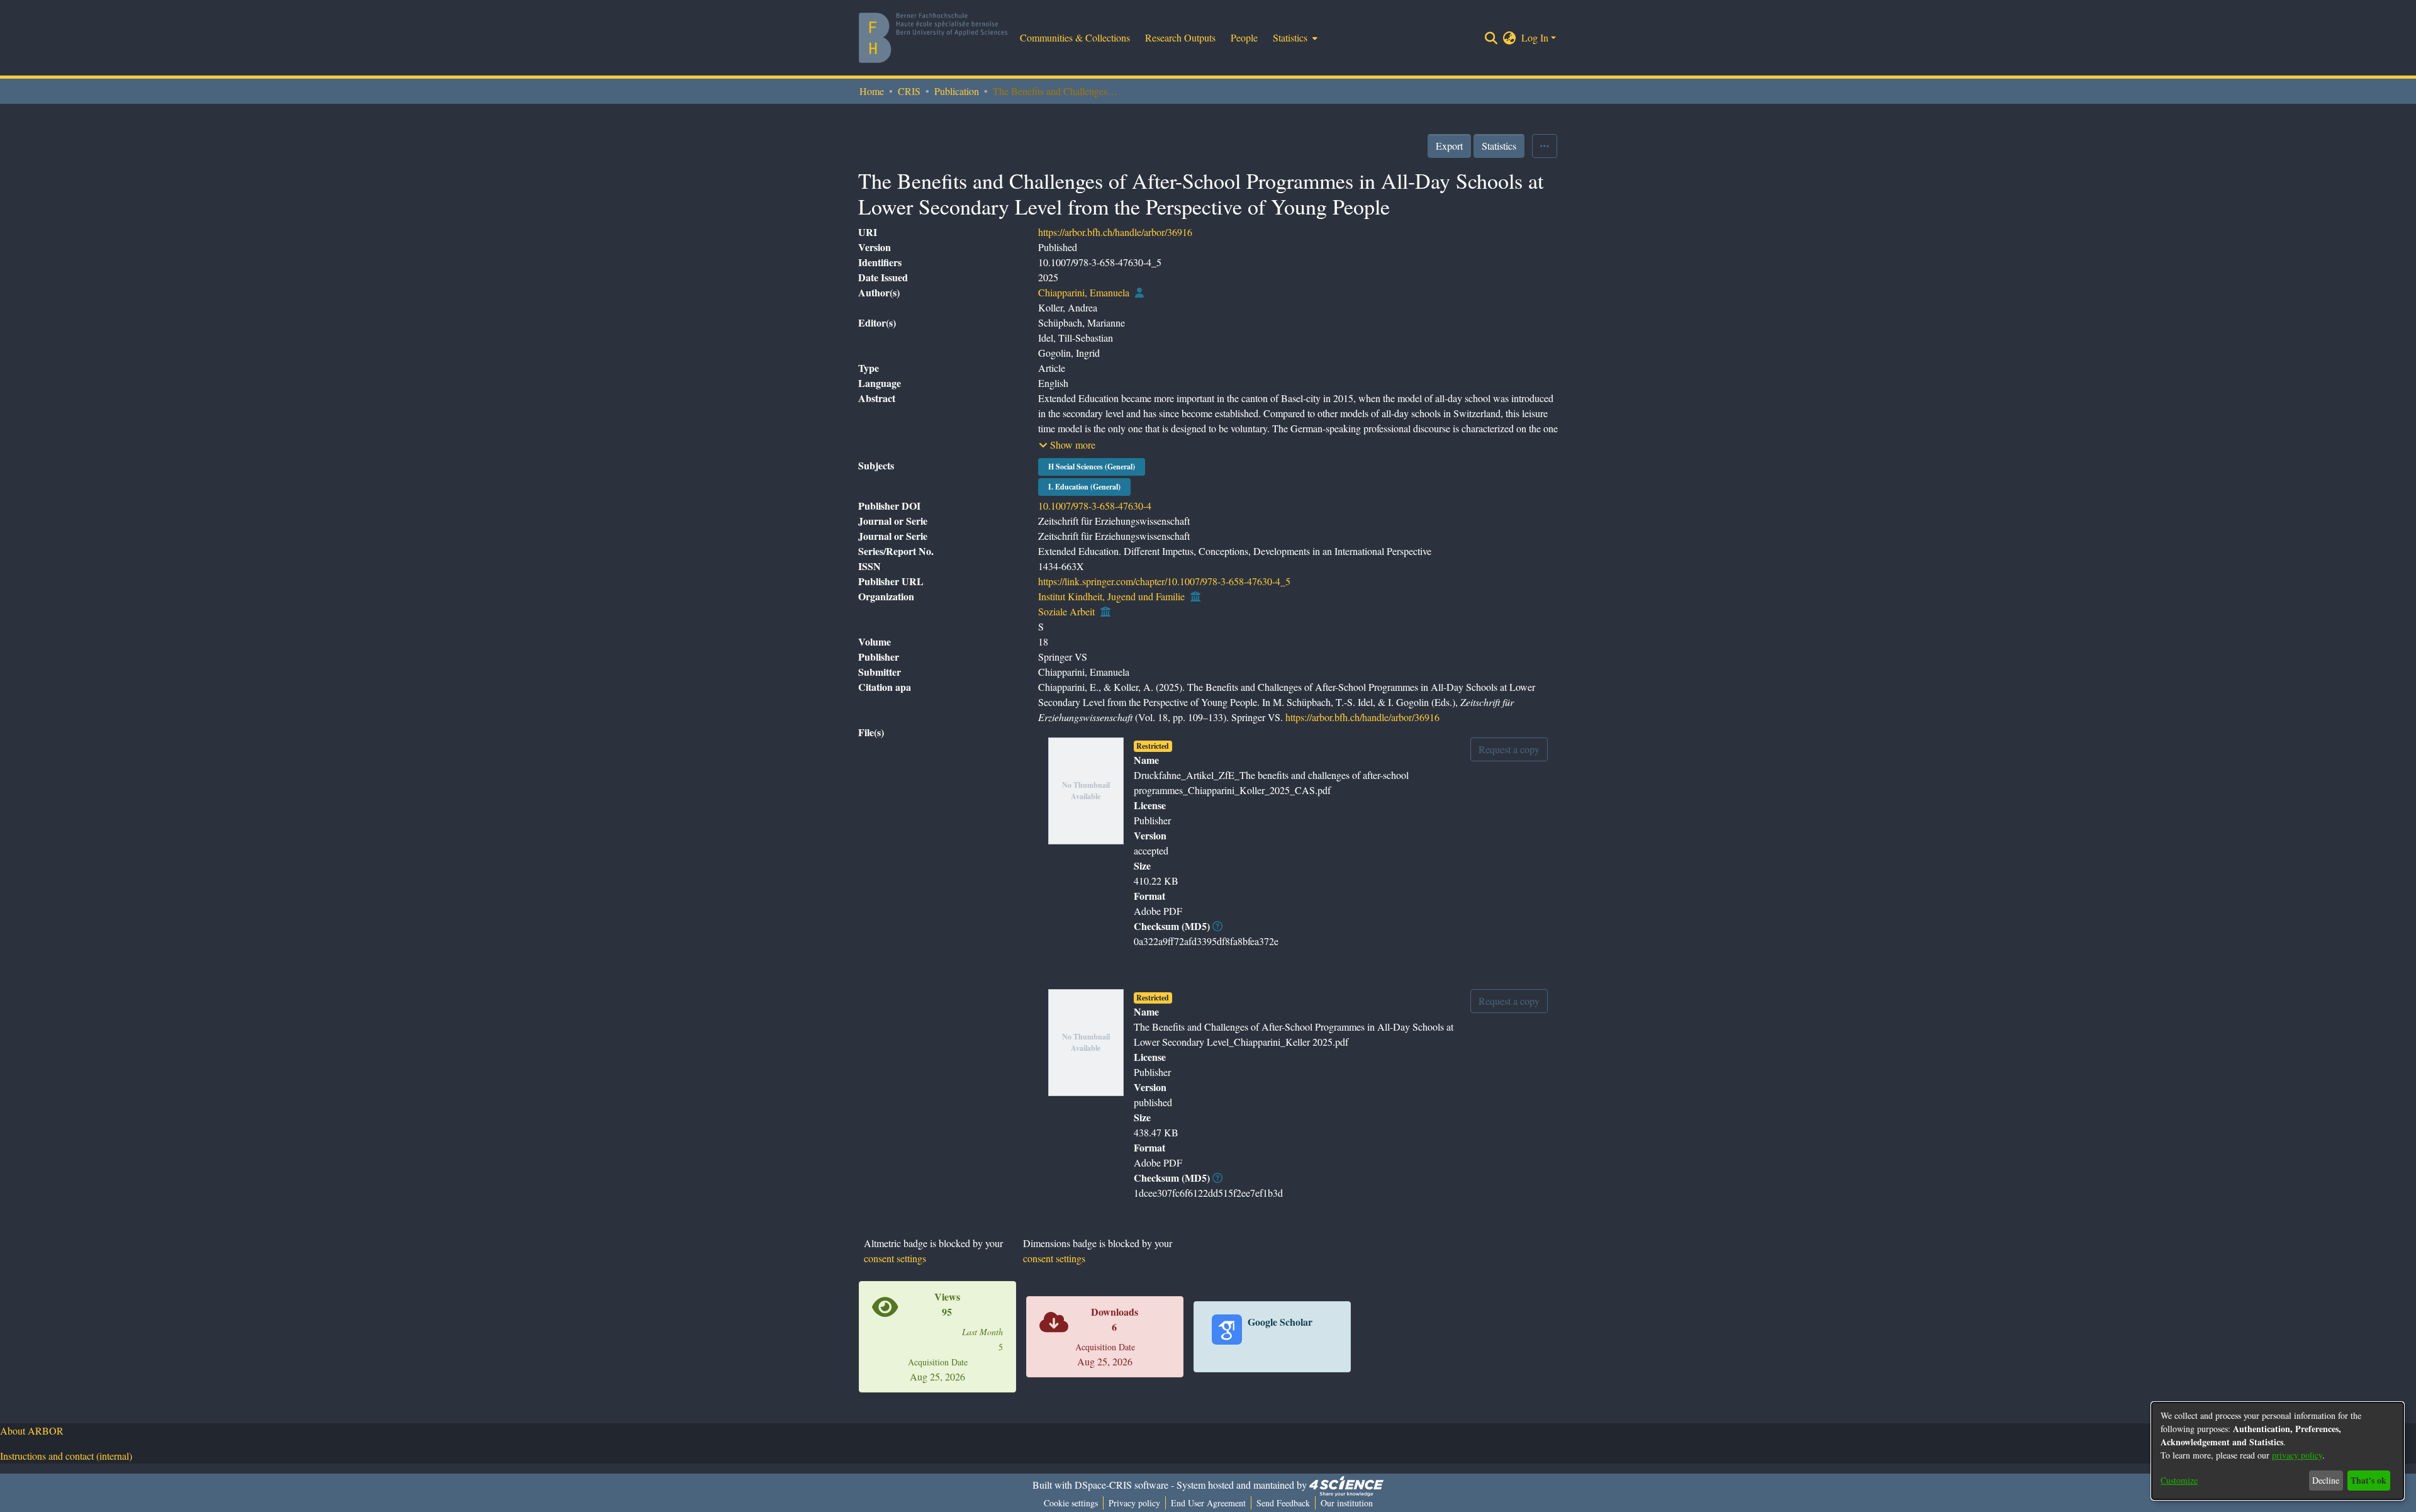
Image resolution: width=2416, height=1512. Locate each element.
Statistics (1499, 146)
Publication (957, 91)
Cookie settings (1071, 1503)
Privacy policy (1134, 1503)
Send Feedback (1283, 1503)
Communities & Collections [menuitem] (1075, 37)
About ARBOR (32, 1431)
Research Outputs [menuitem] (1180, 37)
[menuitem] (1294, 38)
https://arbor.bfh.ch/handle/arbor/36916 (1115, 232)
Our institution (1347, 1503)
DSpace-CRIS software (1121, 1485)
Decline (2326, 1480)
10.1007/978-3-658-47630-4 (1095, 506)
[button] (1067, 445)
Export (1449, 146)
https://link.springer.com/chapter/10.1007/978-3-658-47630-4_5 (1164, 581)
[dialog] (2278, 1451)
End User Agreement (1208, 1503)
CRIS (909, 91)
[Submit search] (1491, 38)
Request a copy (1509, 749)
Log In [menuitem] (1535, 37)
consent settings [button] (895, 1258)
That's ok (2368, 1480)
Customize (2179, 1480)
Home (872, 91)
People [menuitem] (1244, 37)
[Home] (933, 38)
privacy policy (2297, 1455)
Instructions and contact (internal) (66, 1456)
